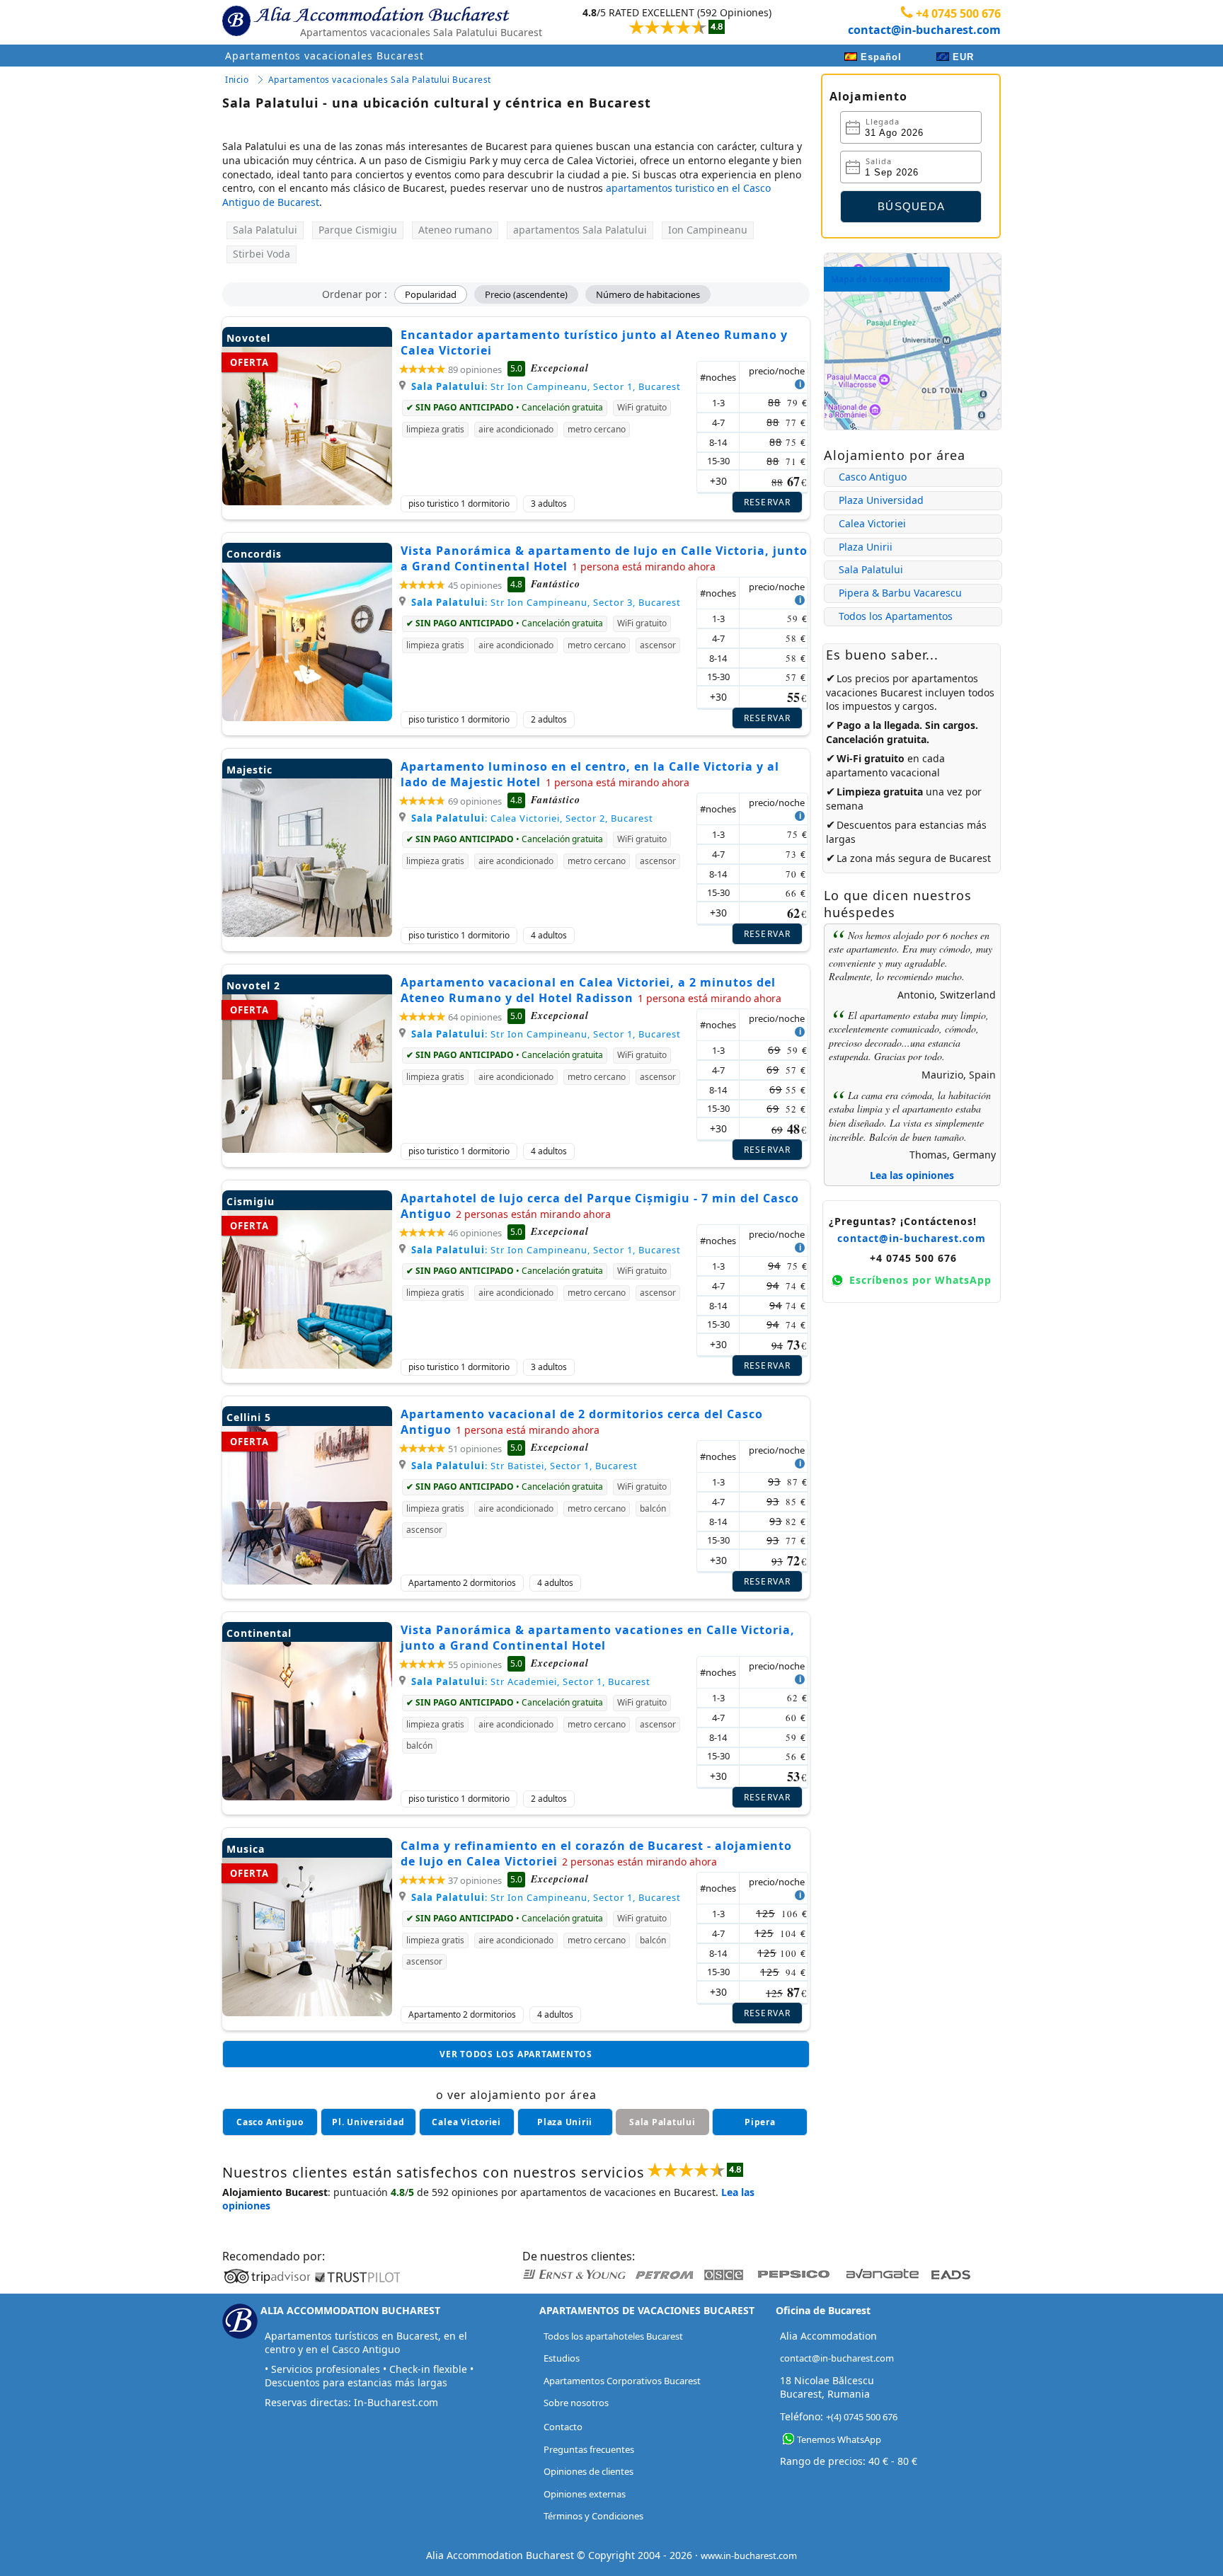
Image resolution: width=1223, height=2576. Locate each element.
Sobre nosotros (576, 2403)
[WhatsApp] (788, 2439)
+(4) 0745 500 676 (862, 2417)
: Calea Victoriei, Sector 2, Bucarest (532, 818)
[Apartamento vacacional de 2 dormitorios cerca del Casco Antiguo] (307, 1581)
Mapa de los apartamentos (887, 279)
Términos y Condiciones (593, 2516)
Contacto (563, 2427)
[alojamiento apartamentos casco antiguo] (270, 2122)
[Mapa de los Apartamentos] (913, 426)
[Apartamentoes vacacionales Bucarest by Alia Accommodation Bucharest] (382, 18)
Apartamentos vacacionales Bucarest (325, 56)
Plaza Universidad (881, 500)
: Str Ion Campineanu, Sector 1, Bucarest (546, 386)
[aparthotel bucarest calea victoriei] (467, 2122)
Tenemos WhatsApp (839, 2439)
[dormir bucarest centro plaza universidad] (368, 2122)
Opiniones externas (585, 2494)
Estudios (562, 2358)
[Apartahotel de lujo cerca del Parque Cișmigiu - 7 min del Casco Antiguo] (307, 1365)
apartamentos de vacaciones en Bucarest (618, 2192)
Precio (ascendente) (526, 294)
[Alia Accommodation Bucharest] (236, 33)
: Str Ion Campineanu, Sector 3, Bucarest (546, 602)
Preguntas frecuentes (589, 2449)
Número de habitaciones (648, 294)
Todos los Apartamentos (896, 616)
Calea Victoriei (872, 523)
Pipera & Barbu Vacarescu (900, 593)
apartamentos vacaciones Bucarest (902, 685)
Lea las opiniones (912, 1175)
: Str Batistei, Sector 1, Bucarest (524, 1466)
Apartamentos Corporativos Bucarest (622, 2381)
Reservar (768, 502)
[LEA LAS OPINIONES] (667, 21)
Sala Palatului (871, 569)
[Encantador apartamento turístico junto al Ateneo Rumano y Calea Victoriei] (307, 501)
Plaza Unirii (866, 547)
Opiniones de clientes (588, 2471)
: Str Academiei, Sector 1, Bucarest (531, 1681)
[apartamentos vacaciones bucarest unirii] (565, 2122)
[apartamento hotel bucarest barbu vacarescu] (760, 2122)
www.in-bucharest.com (749, 2555)
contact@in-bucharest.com (924, 30)
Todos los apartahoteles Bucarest (613, 2336)
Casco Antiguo (873, 477)
